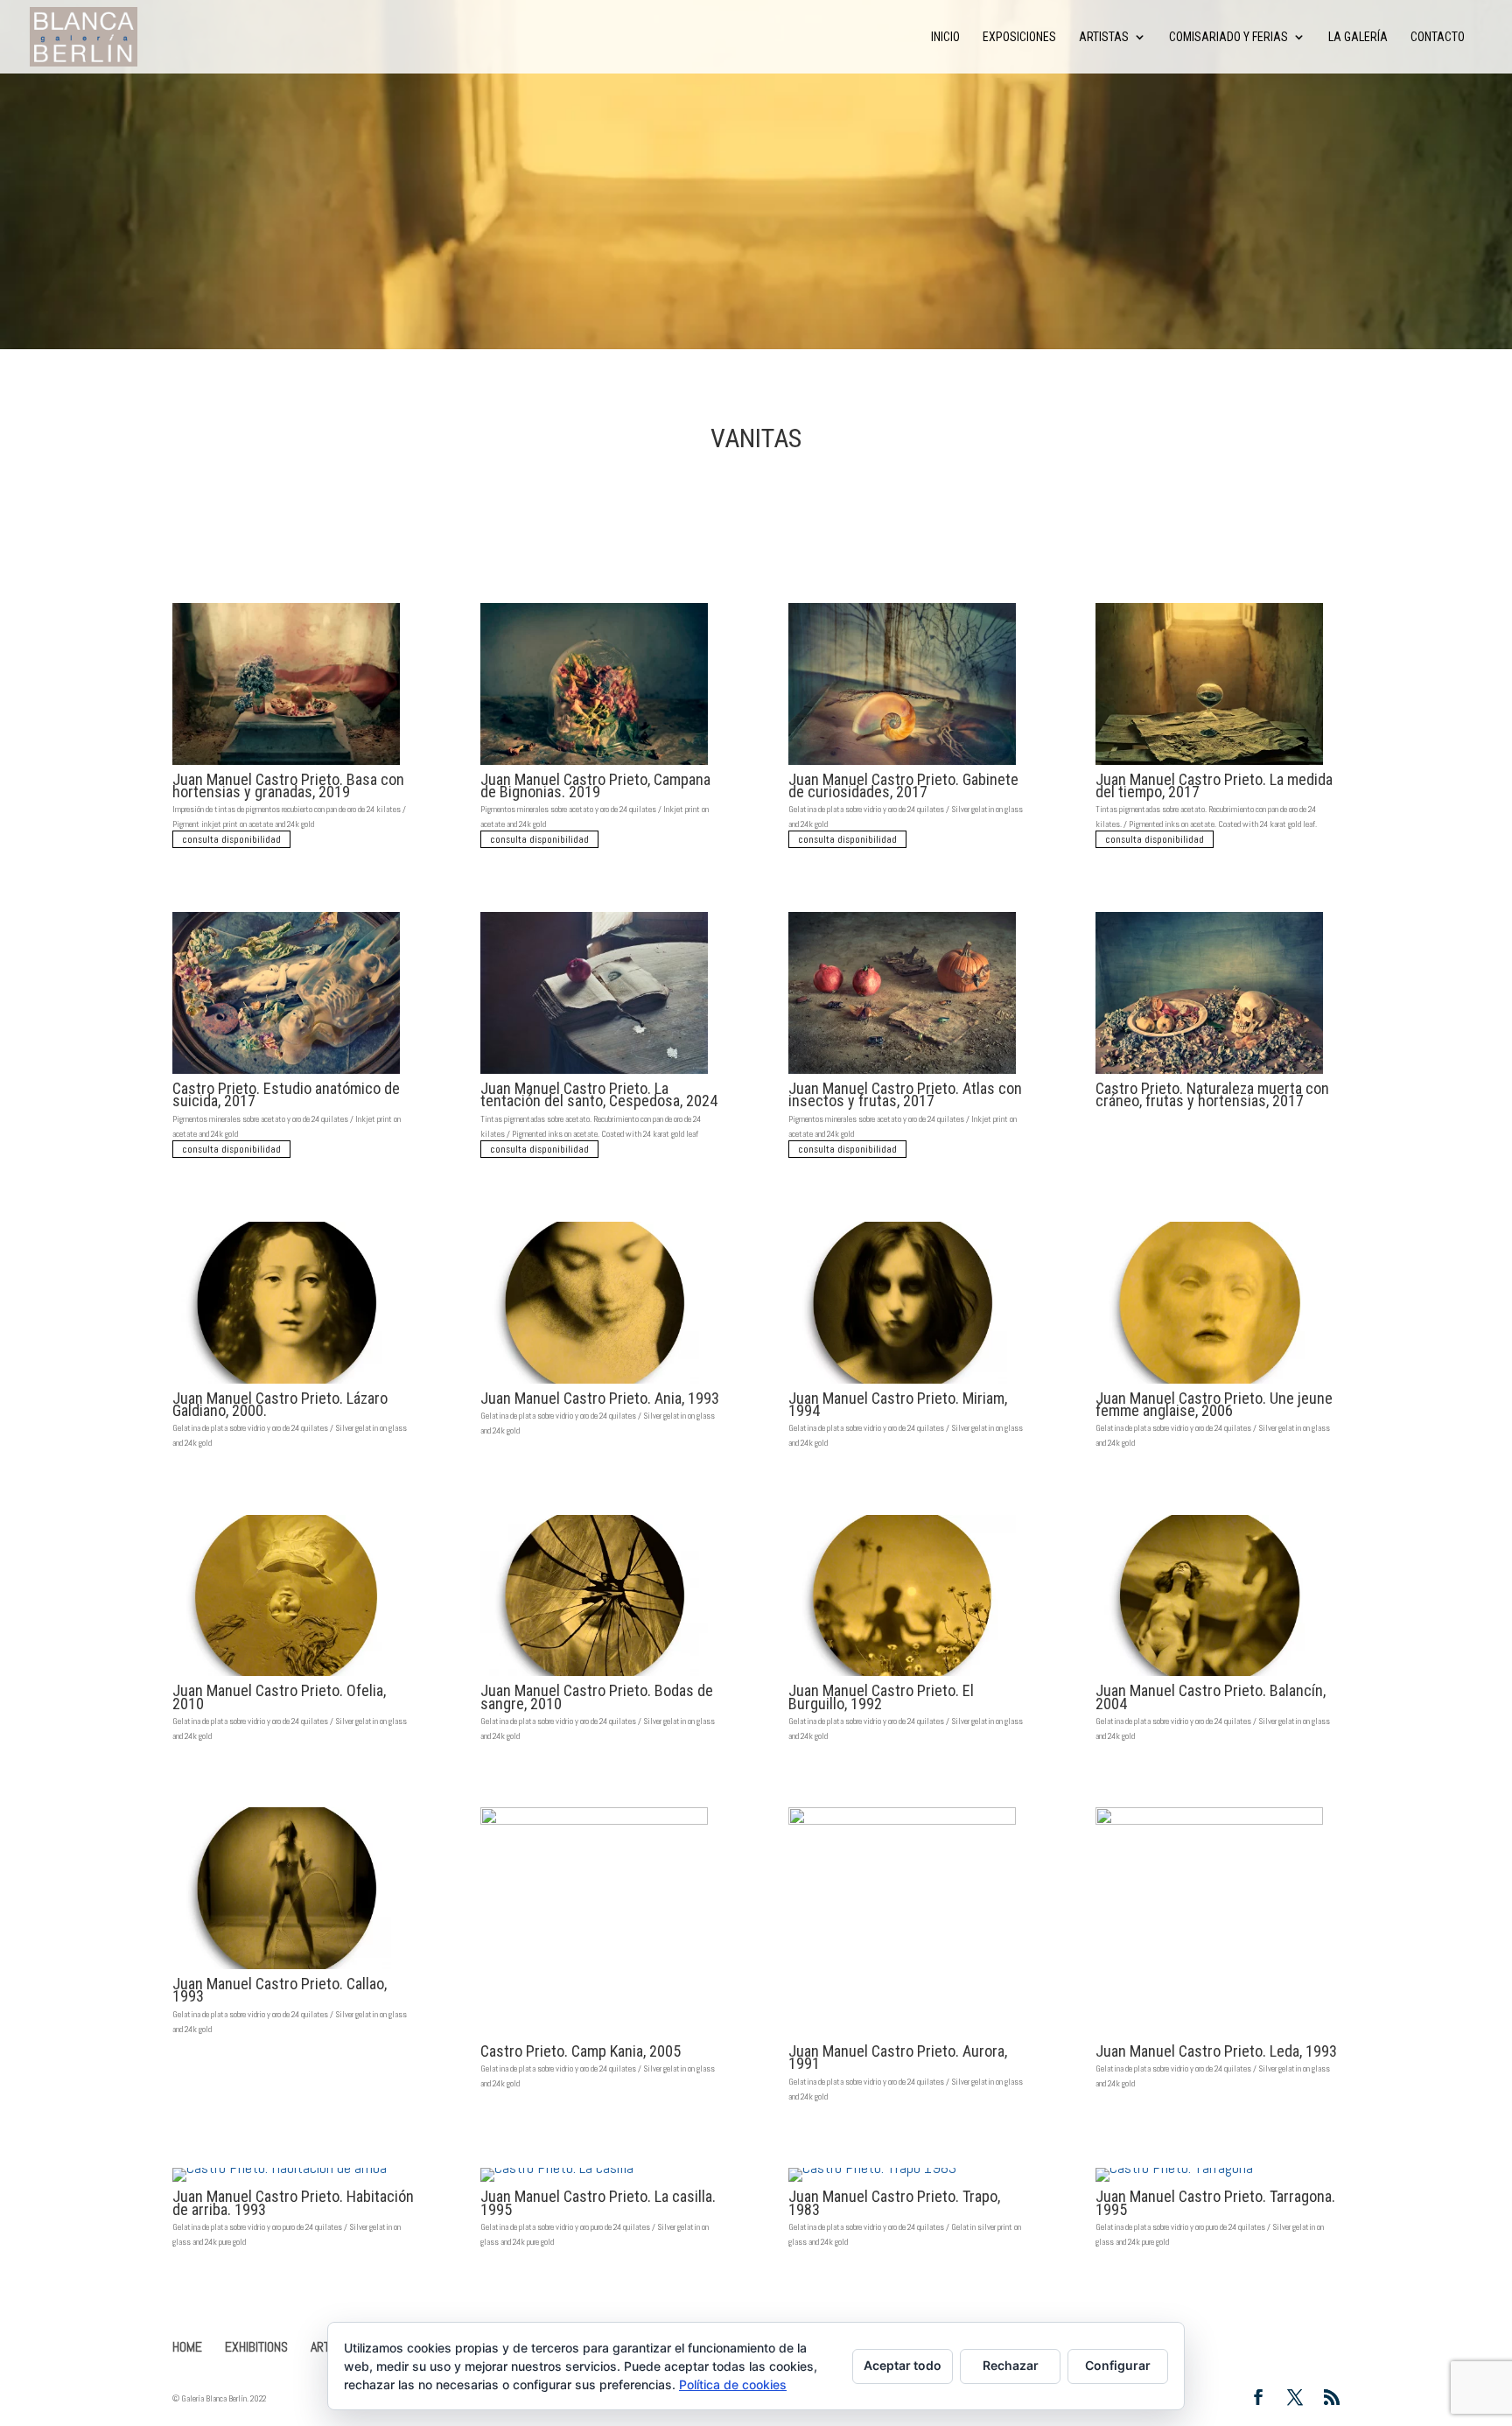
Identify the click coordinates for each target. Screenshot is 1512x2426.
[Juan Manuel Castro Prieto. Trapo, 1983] (902, 2181)
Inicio (945, 37)
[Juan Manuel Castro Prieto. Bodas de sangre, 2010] (594, 1676)
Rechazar (1011, 2365)
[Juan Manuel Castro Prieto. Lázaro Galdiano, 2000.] (286, 1383)
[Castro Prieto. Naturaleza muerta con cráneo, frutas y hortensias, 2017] (1209, 1073)
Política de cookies (733, 2384)
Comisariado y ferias (1228, 37)
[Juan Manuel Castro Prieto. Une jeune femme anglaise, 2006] (1209, 1383)
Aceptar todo (903, 2365)
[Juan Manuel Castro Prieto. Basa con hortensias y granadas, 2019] (286, 764)
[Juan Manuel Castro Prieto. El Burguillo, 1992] (902, 1676)
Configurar (1118, 2365)
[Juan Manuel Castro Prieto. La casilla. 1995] (594, 2181)
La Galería (1358, 37)
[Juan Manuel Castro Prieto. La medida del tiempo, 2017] (1209, 764)
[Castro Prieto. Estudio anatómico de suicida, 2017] (286, 1073)
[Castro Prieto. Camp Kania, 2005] (594, 2036)
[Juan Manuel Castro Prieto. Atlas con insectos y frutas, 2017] (902, 1073)
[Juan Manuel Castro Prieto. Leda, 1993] (1209, 2036)
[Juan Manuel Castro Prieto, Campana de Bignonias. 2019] (594, 764)
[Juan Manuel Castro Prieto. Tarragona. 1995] (1209, 2181)
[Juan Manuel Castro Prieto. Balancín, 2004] (1209, 1676)
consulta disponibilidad (231, 839)
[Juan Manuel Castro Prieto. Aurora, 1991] (902, 2036)
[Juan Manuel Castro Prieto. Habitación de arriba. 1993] (286, 2181)
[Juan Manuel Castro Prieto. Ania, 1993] (594, 1383)
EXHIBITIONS (256, 2347)
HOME (187, 2347)
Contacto (1438, 37)
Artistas (1104, 37)
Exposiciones (1019, 37)
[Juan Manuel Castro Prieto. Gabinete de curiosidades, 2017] (902, 764)
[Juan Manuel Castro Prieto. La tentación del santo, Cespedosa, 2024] (594, 1073)
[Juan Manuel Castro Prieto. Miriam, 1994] (902, 1383)
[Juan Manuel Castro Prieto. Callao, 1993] (286, 1969)
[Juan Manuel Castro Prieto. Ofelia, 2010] (286, 1676)
